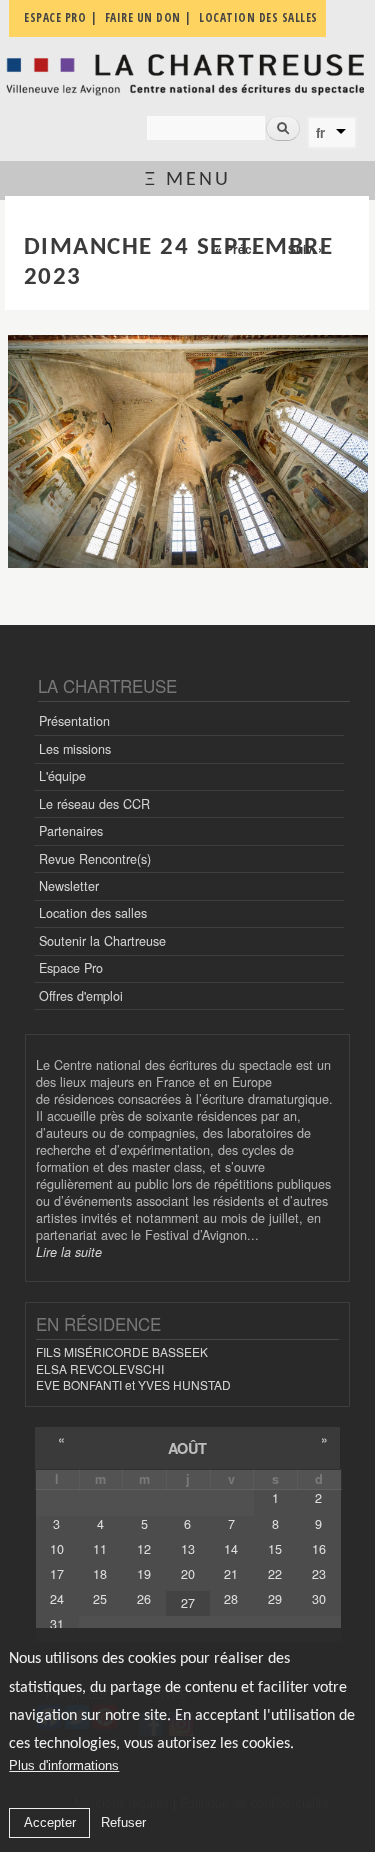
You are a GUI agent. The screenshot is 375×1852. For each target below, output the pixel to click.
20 (188, 1574)
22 (275, 1574)
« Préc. (235, 249)
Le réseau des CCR (94, 804)
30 (319, 1599)
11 (100, 1549)
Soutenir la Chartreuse (102, 941)
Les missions (75, 749)
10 (57, 1549)
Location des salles (93, 913)
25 (100, 1599)
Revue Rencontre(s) (95, 859)
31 (57, 1624)
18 (100, 1574)
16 (319, 1549)
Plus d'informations (64, 1765)
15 (275, 1549)
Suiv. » (306, 249)
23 (319, 1574)
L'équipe (62, 776)
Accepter (50, 1822)
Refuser (123, 1822)
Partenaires (71, 831)
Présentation (74, 721)
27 (188, 1603)
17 (57, 1574)
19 (144, 1574)
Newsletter (69, 886)
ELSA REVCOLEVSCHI (100, 1368)
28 (231, 1599)
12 (144, 1549)
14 (231, 1549)
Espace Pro (71, 968)
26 (144, 1599)
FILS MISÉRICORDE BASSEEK (122, 1351)
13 (188, 1549)
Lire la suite (69, 1252)
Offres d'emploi (81, 996)
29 (275, 1599)
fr (320, 133)
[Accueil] (187, 74)
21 (231, 1574)
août (187, 1448)
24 (57, 1599)
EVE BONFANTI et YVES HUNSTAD (133, 1384)
